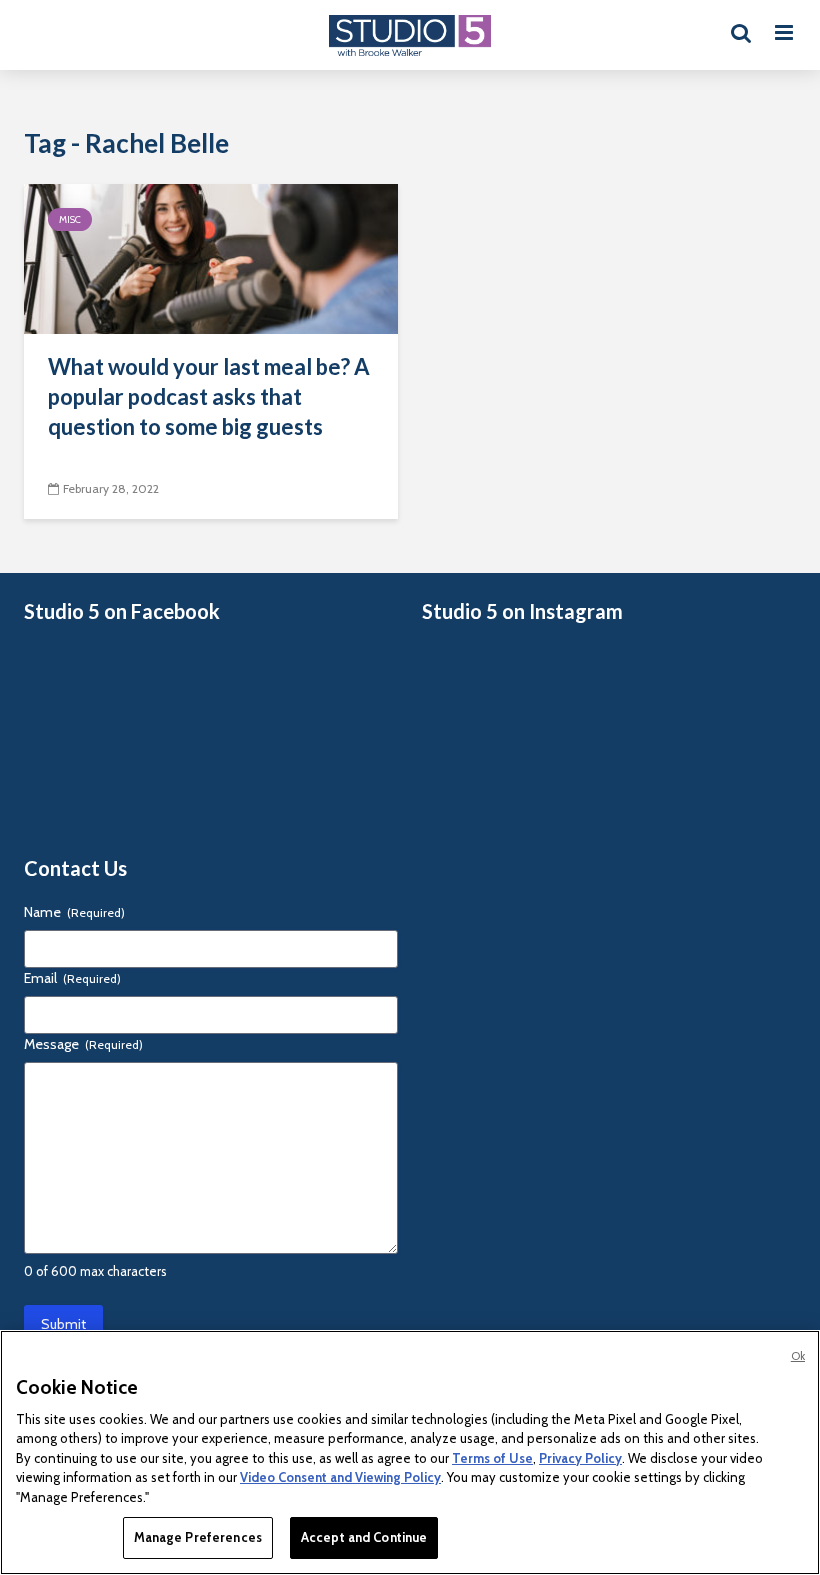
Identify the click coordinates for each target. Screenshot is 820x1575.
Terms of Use (492, 1458)
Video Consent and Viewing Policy (340, 1477)
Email (72, 978)
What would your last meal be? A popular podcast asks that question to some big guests (209, 396)
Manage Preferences (198, 1537)
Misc (70, 219)
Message (83, 1044)
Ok (798, 1356)
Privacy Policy (580, 1458)
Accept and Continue (364, 1537)
